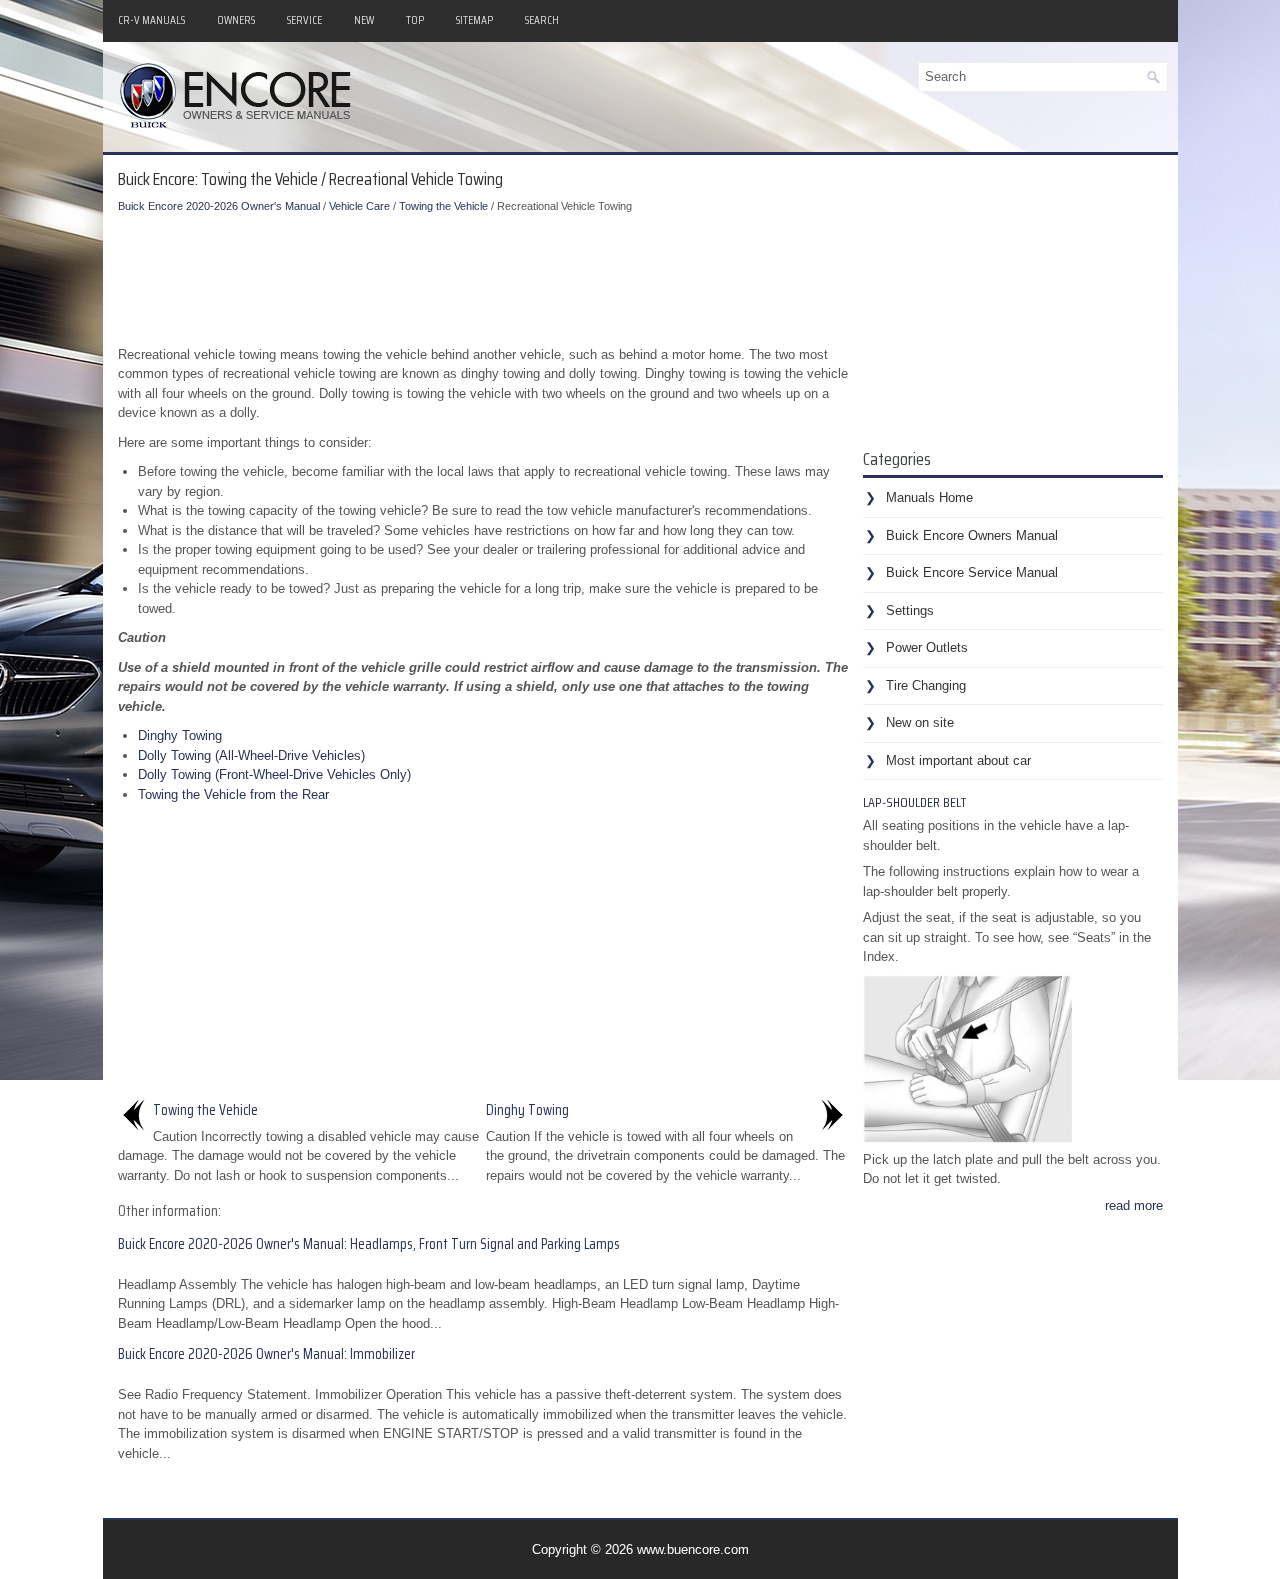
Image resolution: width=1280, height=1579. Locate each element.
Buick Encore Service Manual (972, 572)
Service (304, 19)
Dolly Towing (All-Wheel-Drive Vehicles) (251, 755)
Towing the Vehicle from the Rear (233, 794)
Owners (236, 19)
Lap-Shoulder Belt (914, 802)
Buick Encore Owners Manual (972, 535)
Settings (910, 610)
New (364, 19)
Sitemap (474, 19)
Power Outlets (927, 647)
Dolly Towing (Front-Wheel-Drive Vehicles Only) (274, 774)
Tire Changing (926, 685)
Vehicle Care (359, 206)
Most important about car (958, 760)
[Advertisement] (483, 275)
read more (1134, 1205)
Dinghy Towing (180, 735)
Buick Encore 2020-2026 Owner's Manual (219, 206)
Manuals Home (929, 497)
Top (415, 19)
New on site (920, 722)
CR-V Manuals (151, 19)
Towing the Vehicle (443, 206)
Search (542, 19)
